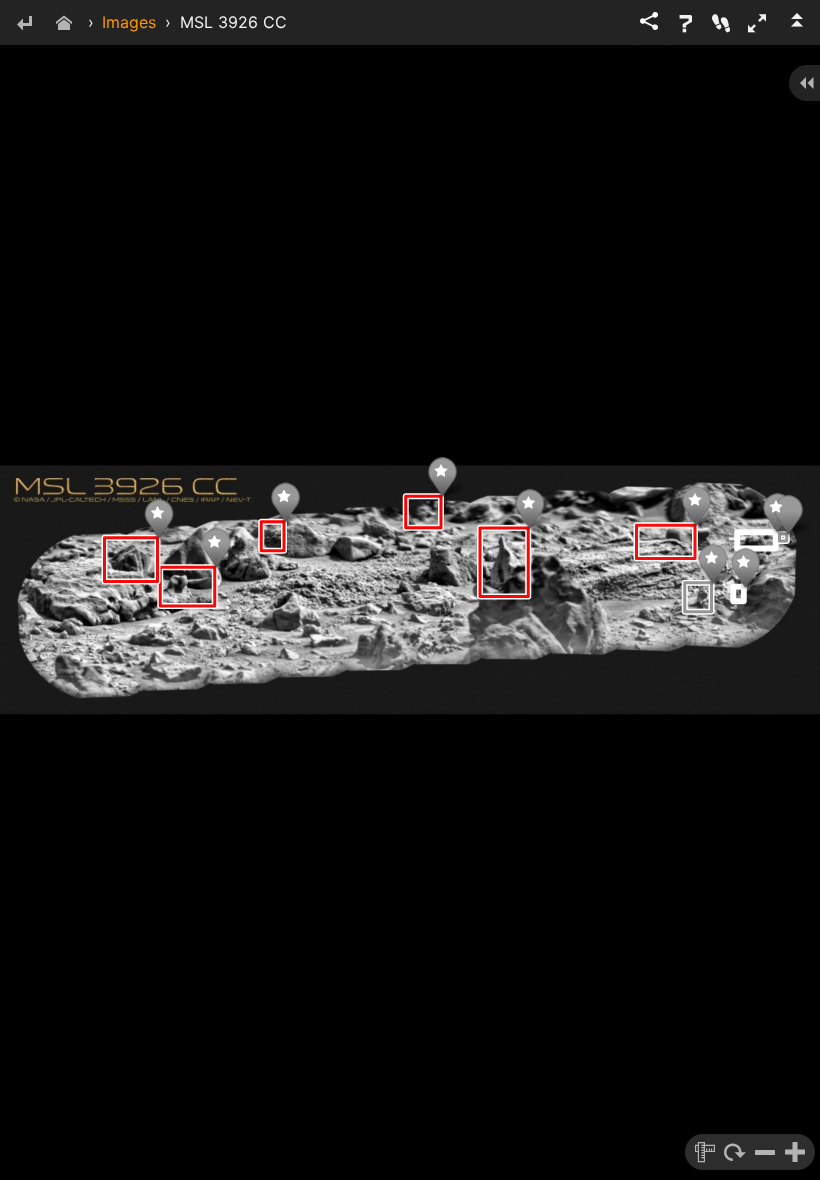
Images (129, 22)
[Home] (64, 24)
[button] (757, 23)
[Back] (24, 24)
